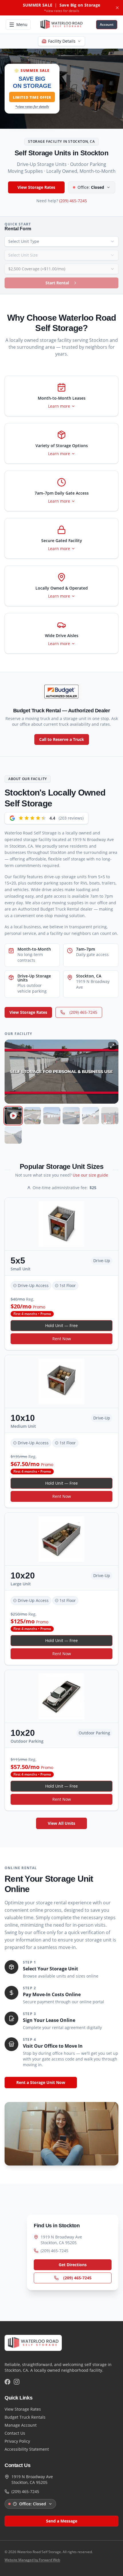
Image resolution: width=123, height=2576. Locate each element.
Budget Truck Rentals (25, 2417)
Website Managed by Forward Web (32, 2560)
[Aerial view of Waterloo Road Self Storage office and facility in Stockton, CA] (33, 1116)
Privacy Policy (17, 2441)
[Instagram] (17, 2382)
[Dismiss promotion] (117, 8)
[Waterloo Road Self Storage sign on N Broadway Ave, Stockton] (71, 1116)
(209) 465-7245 (73, 201)
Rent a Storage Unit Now (41, 2082)
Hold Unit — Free (61, 1325)
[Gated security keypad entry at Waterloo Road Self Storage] (110, 1116)
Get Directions (73, 2265)
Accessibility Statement (27, 2449)
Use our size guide (90, 1175)
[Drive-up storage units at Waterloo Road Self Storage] (52, 1116)
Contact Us (15, 2433)
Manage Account (21, 2425)
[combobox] (61, 241)
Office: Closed (33, 2504)
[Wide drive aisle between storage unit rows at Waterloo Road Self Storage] (13, 1135)
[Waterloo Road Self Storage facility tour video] (13, 1116)
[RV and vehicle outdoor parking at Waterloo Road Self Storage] (91, 1116)
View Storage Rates (36, 187)
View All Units (61, 1823)
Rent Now (62, 1339)
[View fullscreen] (112, 1046)
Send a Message (62, 2521)
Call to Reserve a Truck (62, 739)
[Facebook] (7, 2382)
